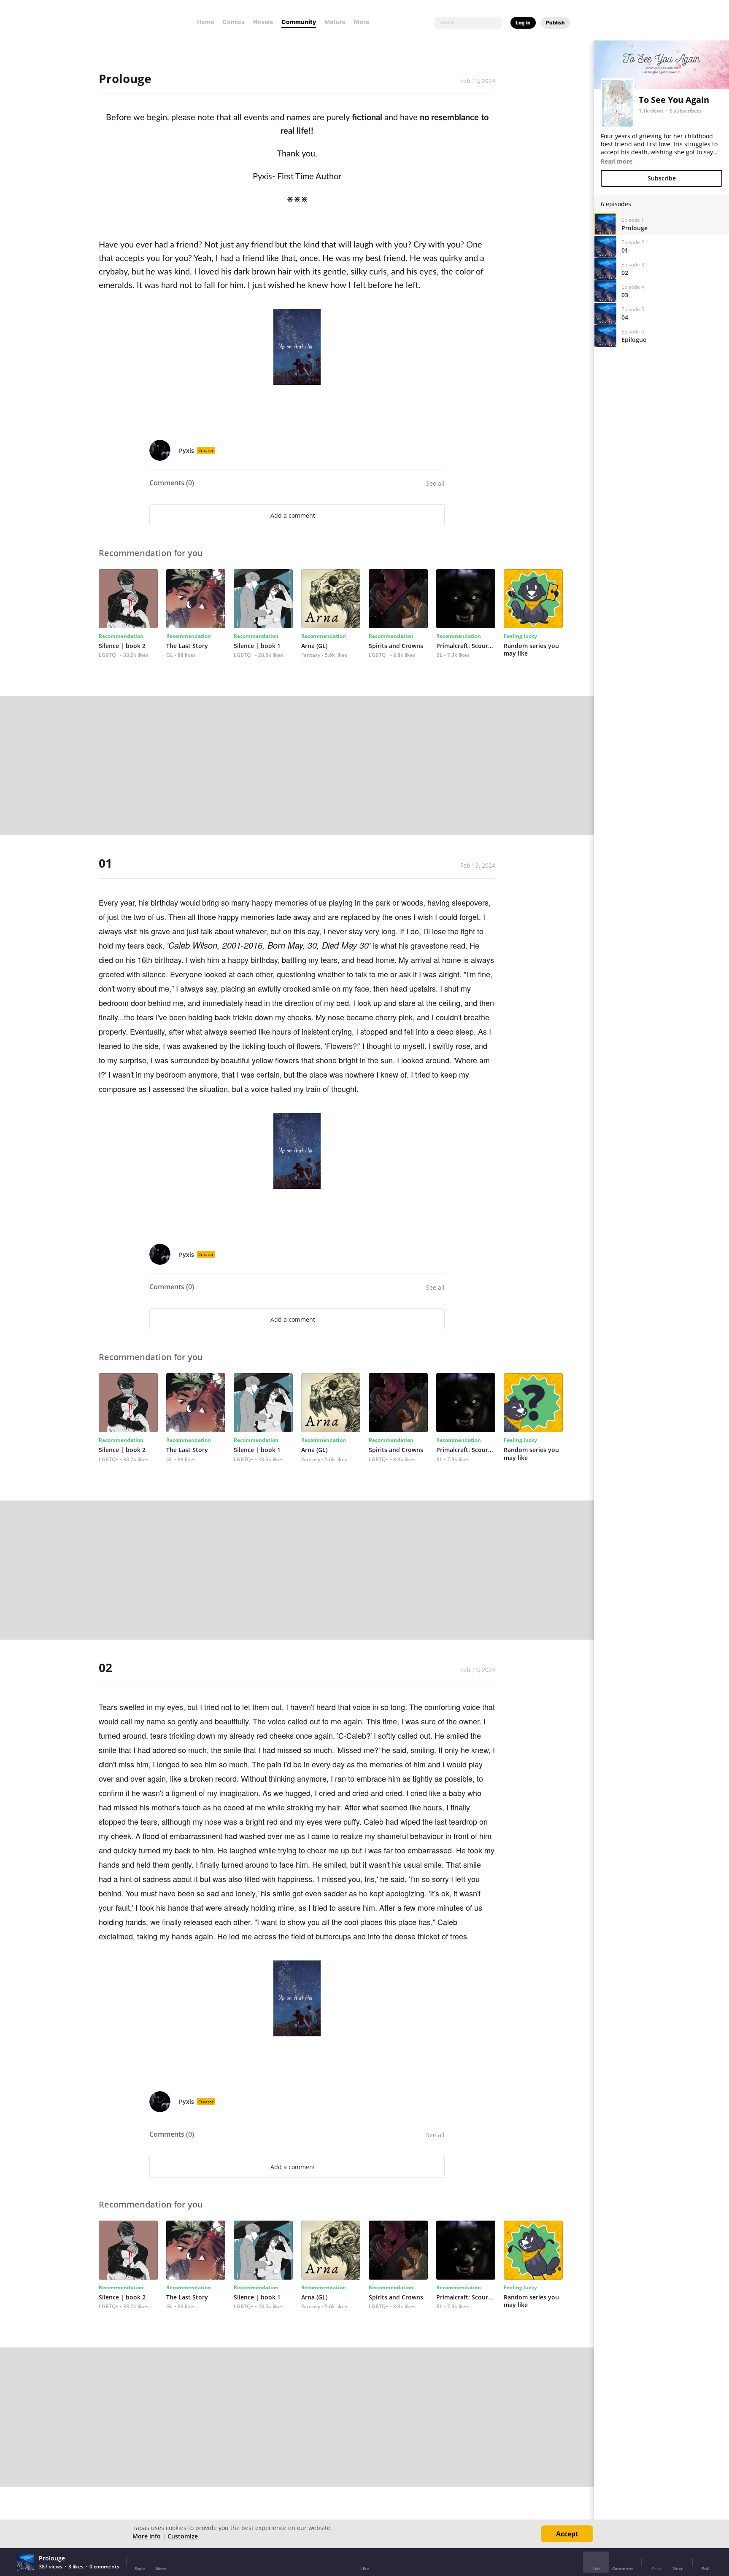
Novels (263, 22)
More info (147, 2536)
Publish (555, 23)
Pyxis (186, 450)
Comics (234, 22)
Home (205, 22)
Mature (335, 22)
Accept (567, 2534)
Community (299, 22)
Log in (523, 23)
